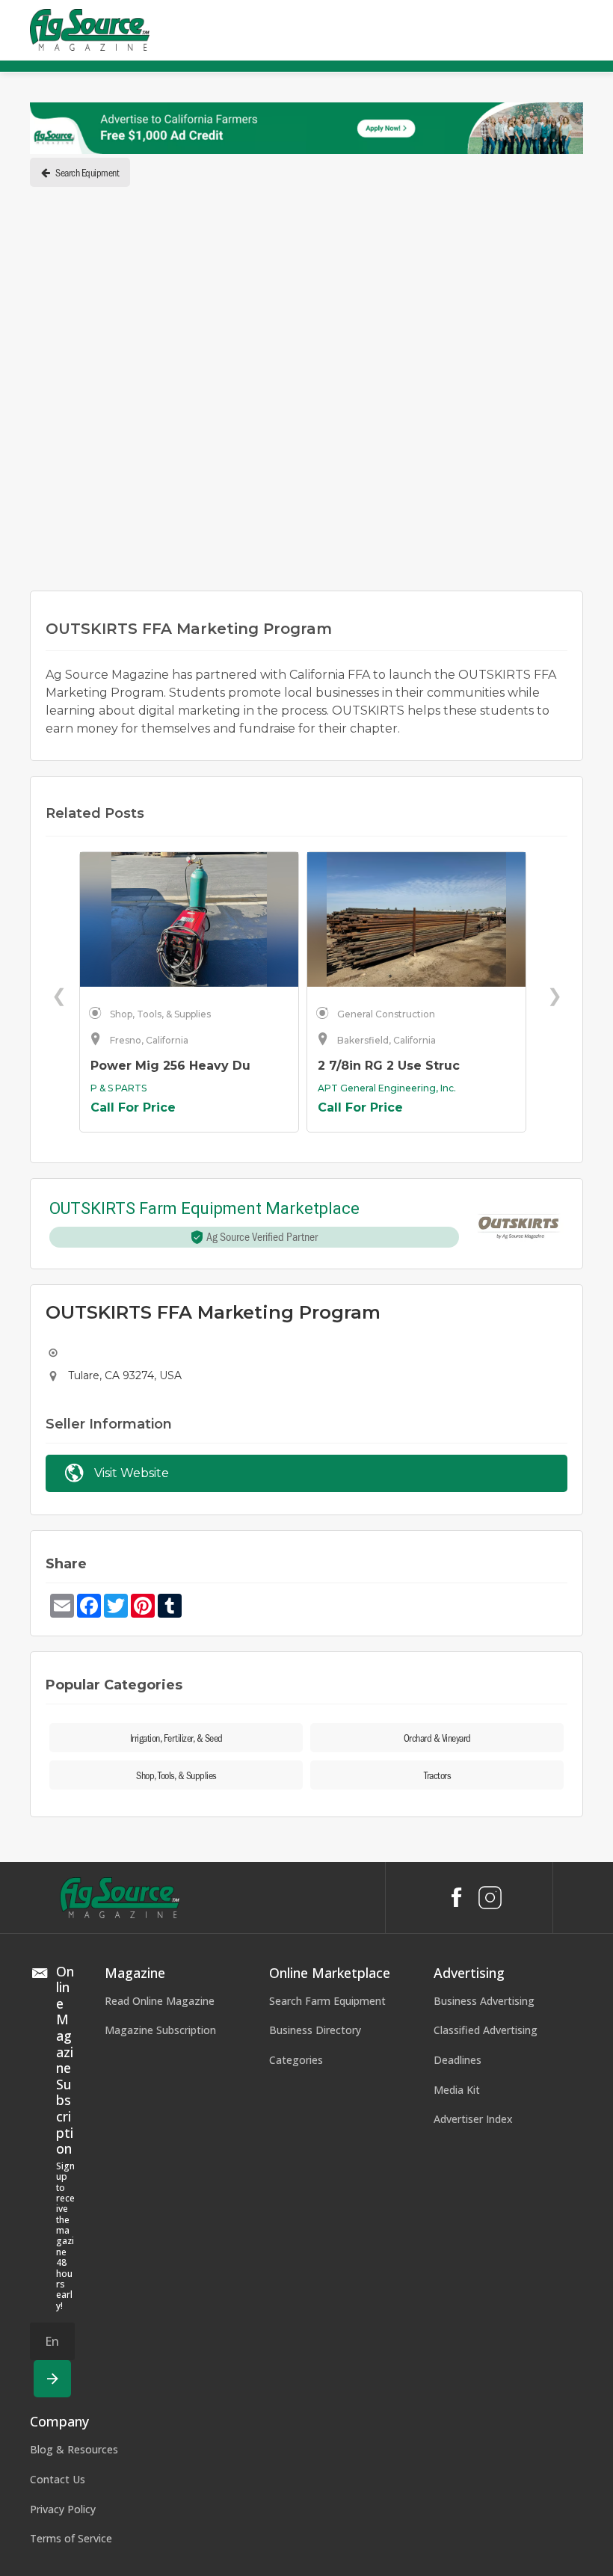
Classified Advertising (486, 2030)
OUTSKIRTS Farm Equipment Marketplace (204, 1209)
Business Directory (315, 2030)
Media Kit (457, 2090)
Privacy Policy (63, 2509)
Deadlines (458, 2060)
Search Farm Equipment (327, 2001)
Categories (296, 2060)
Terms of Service (71, 2538)
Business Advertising (484, 2001)
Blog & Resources (74, 2449)
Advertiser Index (473, 2119)
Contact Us (58, 2479)
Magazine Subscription (160, 2030)
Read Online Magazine (160, 2001)
